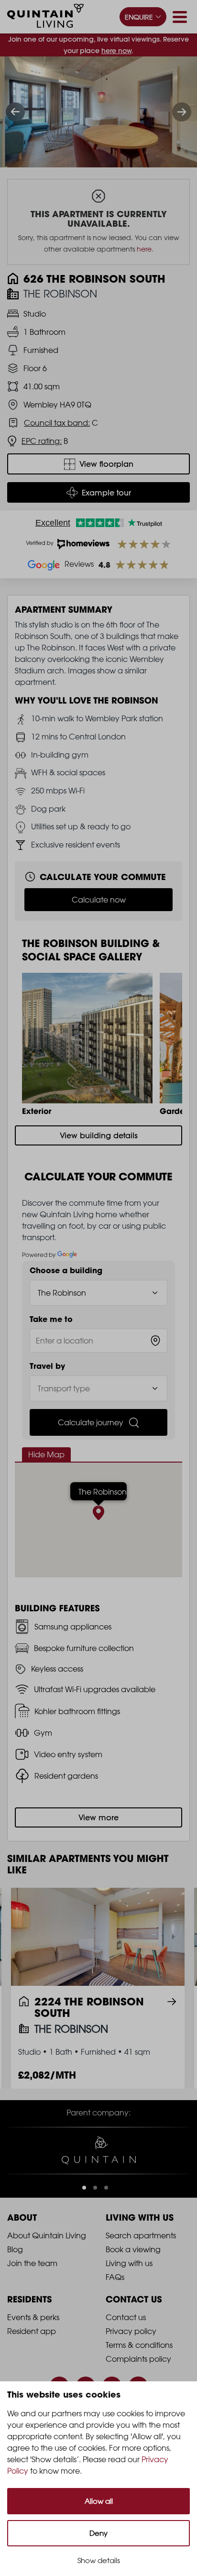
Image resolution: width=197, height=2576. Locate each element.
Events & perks (33, 2317)
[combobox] (98, 1341)
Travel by (47, 1366)
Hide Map (46, 1454)
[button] (84, 2188)
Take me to (51, 1319)
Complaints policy (138, 2359)
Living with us (129, 2263)
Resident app (32, 2331)
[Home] (45, 17)
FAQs (115, 2277)
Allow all (99, 2501)
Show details (99, 2560)
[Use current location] (155, 1341)
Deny (98, 2533)
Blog (15, 2249)
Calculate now (99, 900)
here (144, 249)
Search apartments (141, 2235)
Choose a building (66, 1270)
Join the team (32, 2263)
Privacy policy (131, 2331)
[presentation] (15, 112)
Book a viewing (133, 2249)
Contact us (126, 2317)
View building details (99, 1135)
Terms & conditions (139, 2345)
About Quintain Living (47, 2235)
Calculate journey (91, 1422)
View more (98, 1817)
